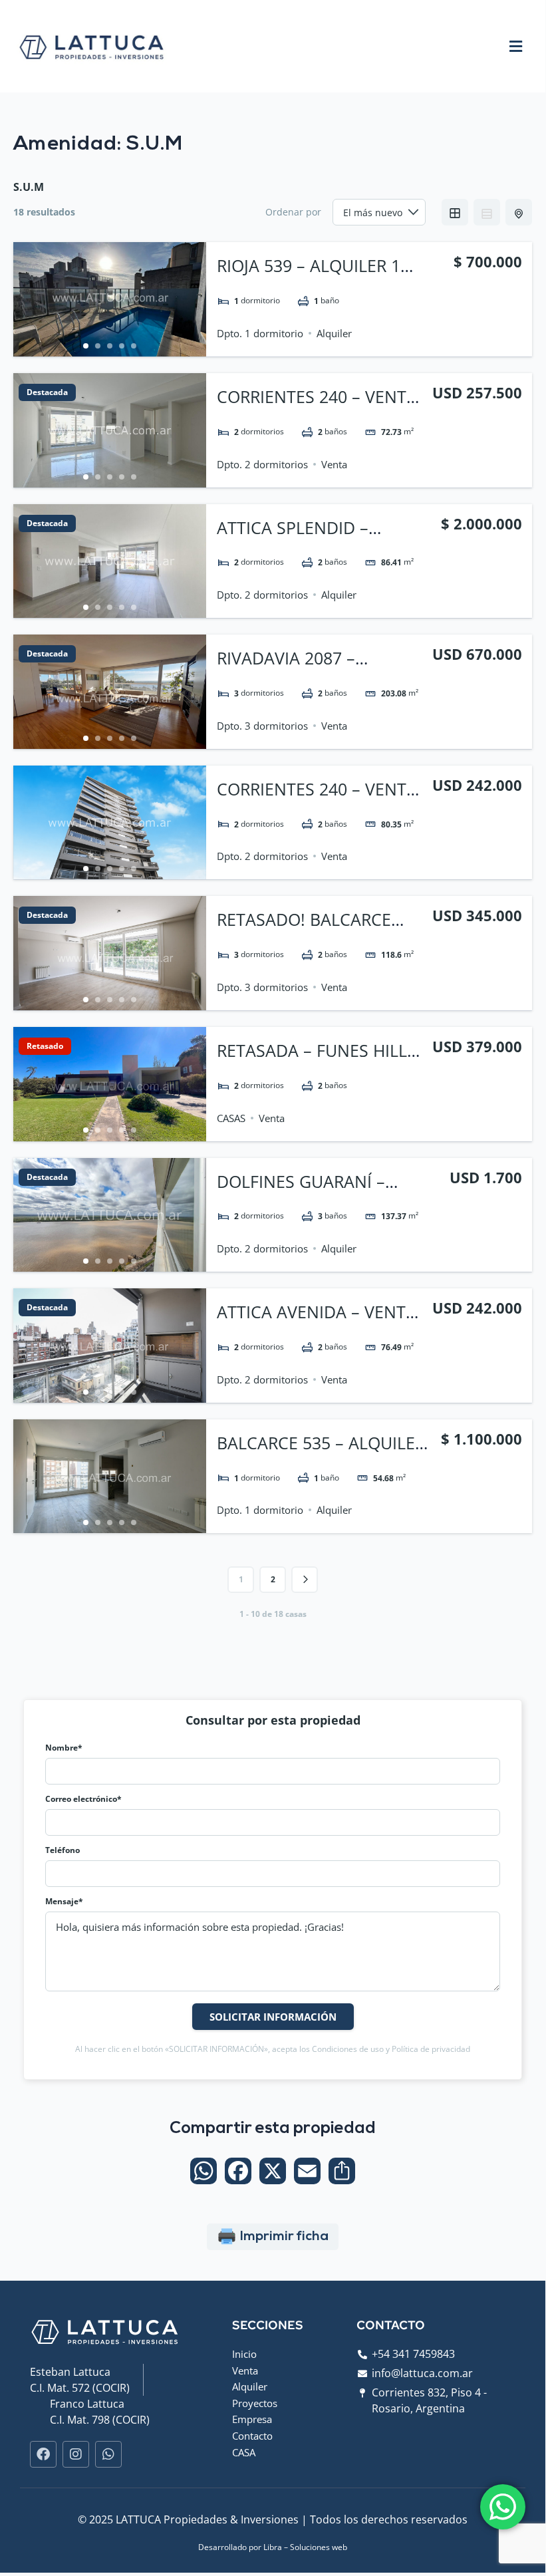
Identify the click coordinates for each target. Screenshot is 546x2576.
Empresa (252, 2419)
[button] (515, 46)
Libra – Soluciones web (305, 2547)
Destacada (47, 392)
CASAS (231, 1118)
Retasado (45, 1046)
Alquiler (334, 333)
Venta (334, 464)
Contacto (252, 2436)
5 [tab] (134, 346)
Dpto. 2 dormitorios (262, 464)
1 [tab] (86, 346)
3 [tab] (110, 346)
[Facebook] (238, 2172)
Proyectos (255, 2403)
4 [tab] (122, 346)
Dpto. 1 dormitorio (260, 333)
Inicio (244, 2354)
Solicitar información (273, 2017)
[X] (273, 2172)
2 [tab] (98, 346)
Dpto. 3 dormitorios (262, 726)
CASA (244, 2452)
